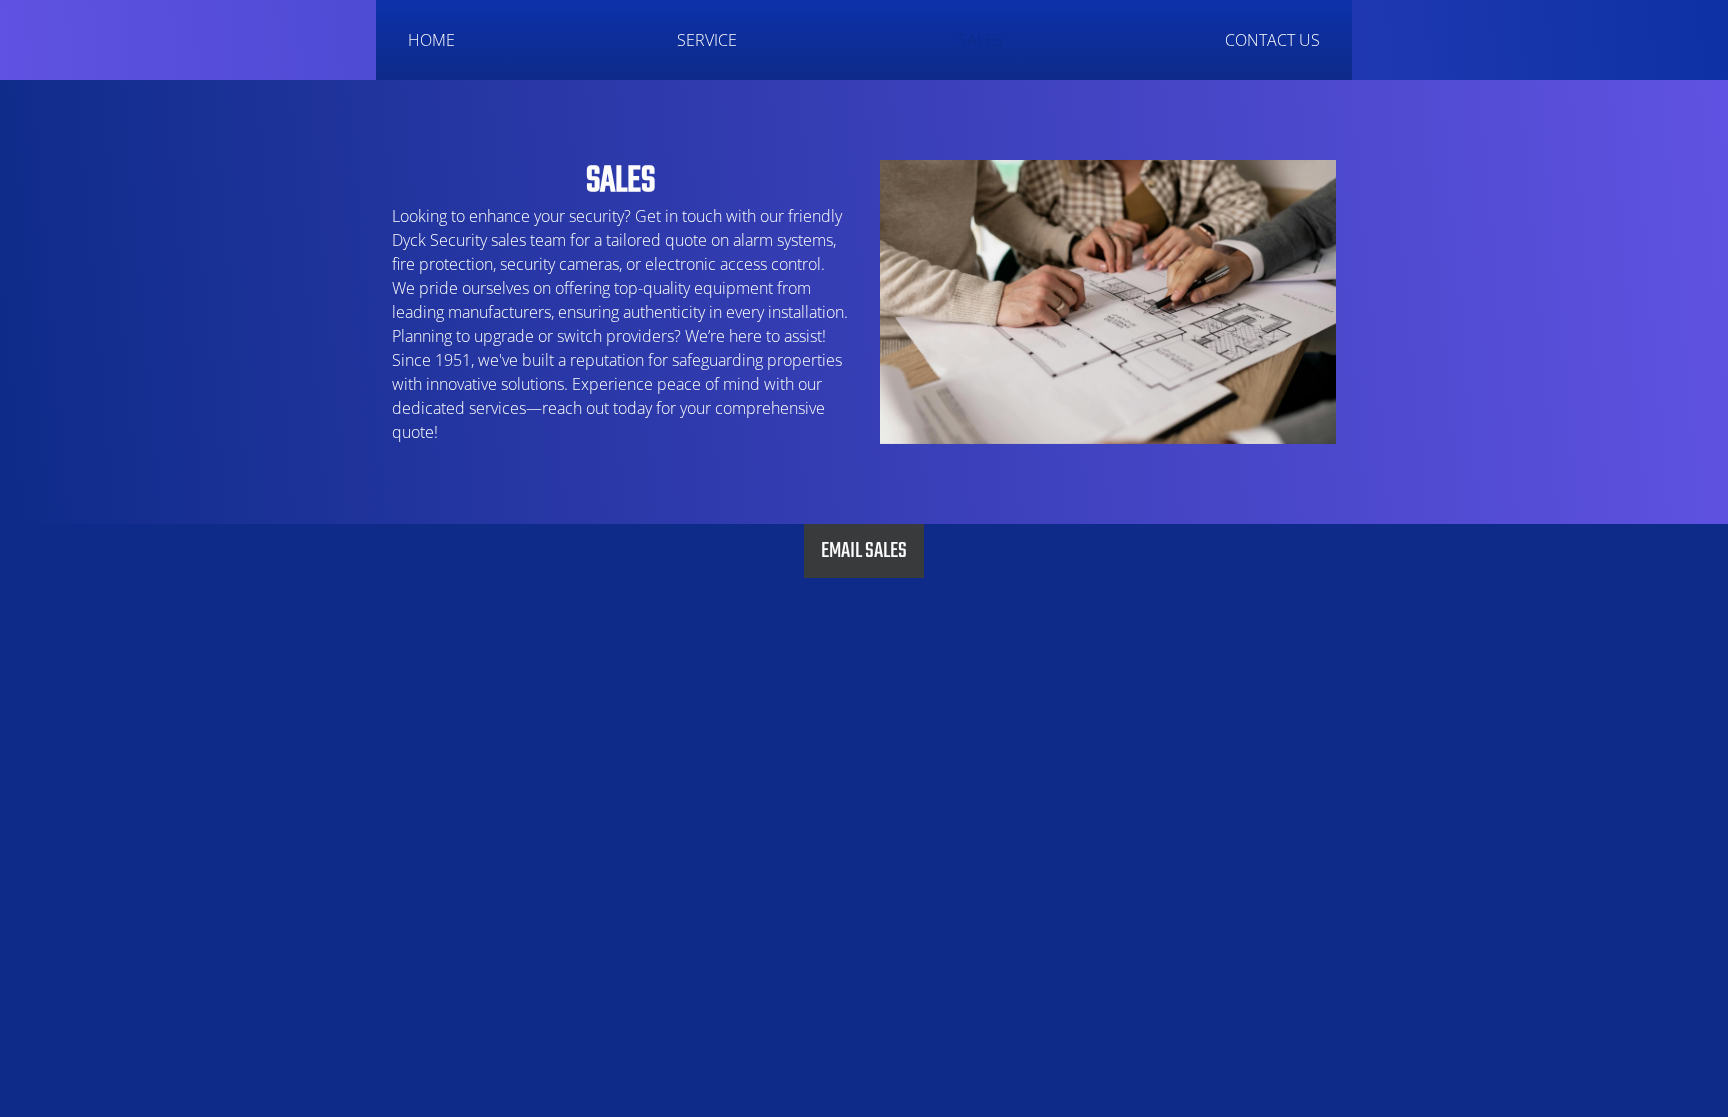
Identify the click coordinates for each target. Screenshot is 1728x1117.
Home (431, 40)
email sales (864, 551)
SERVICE (707, 40)
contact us (1272, 40)
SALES (980, 40)
